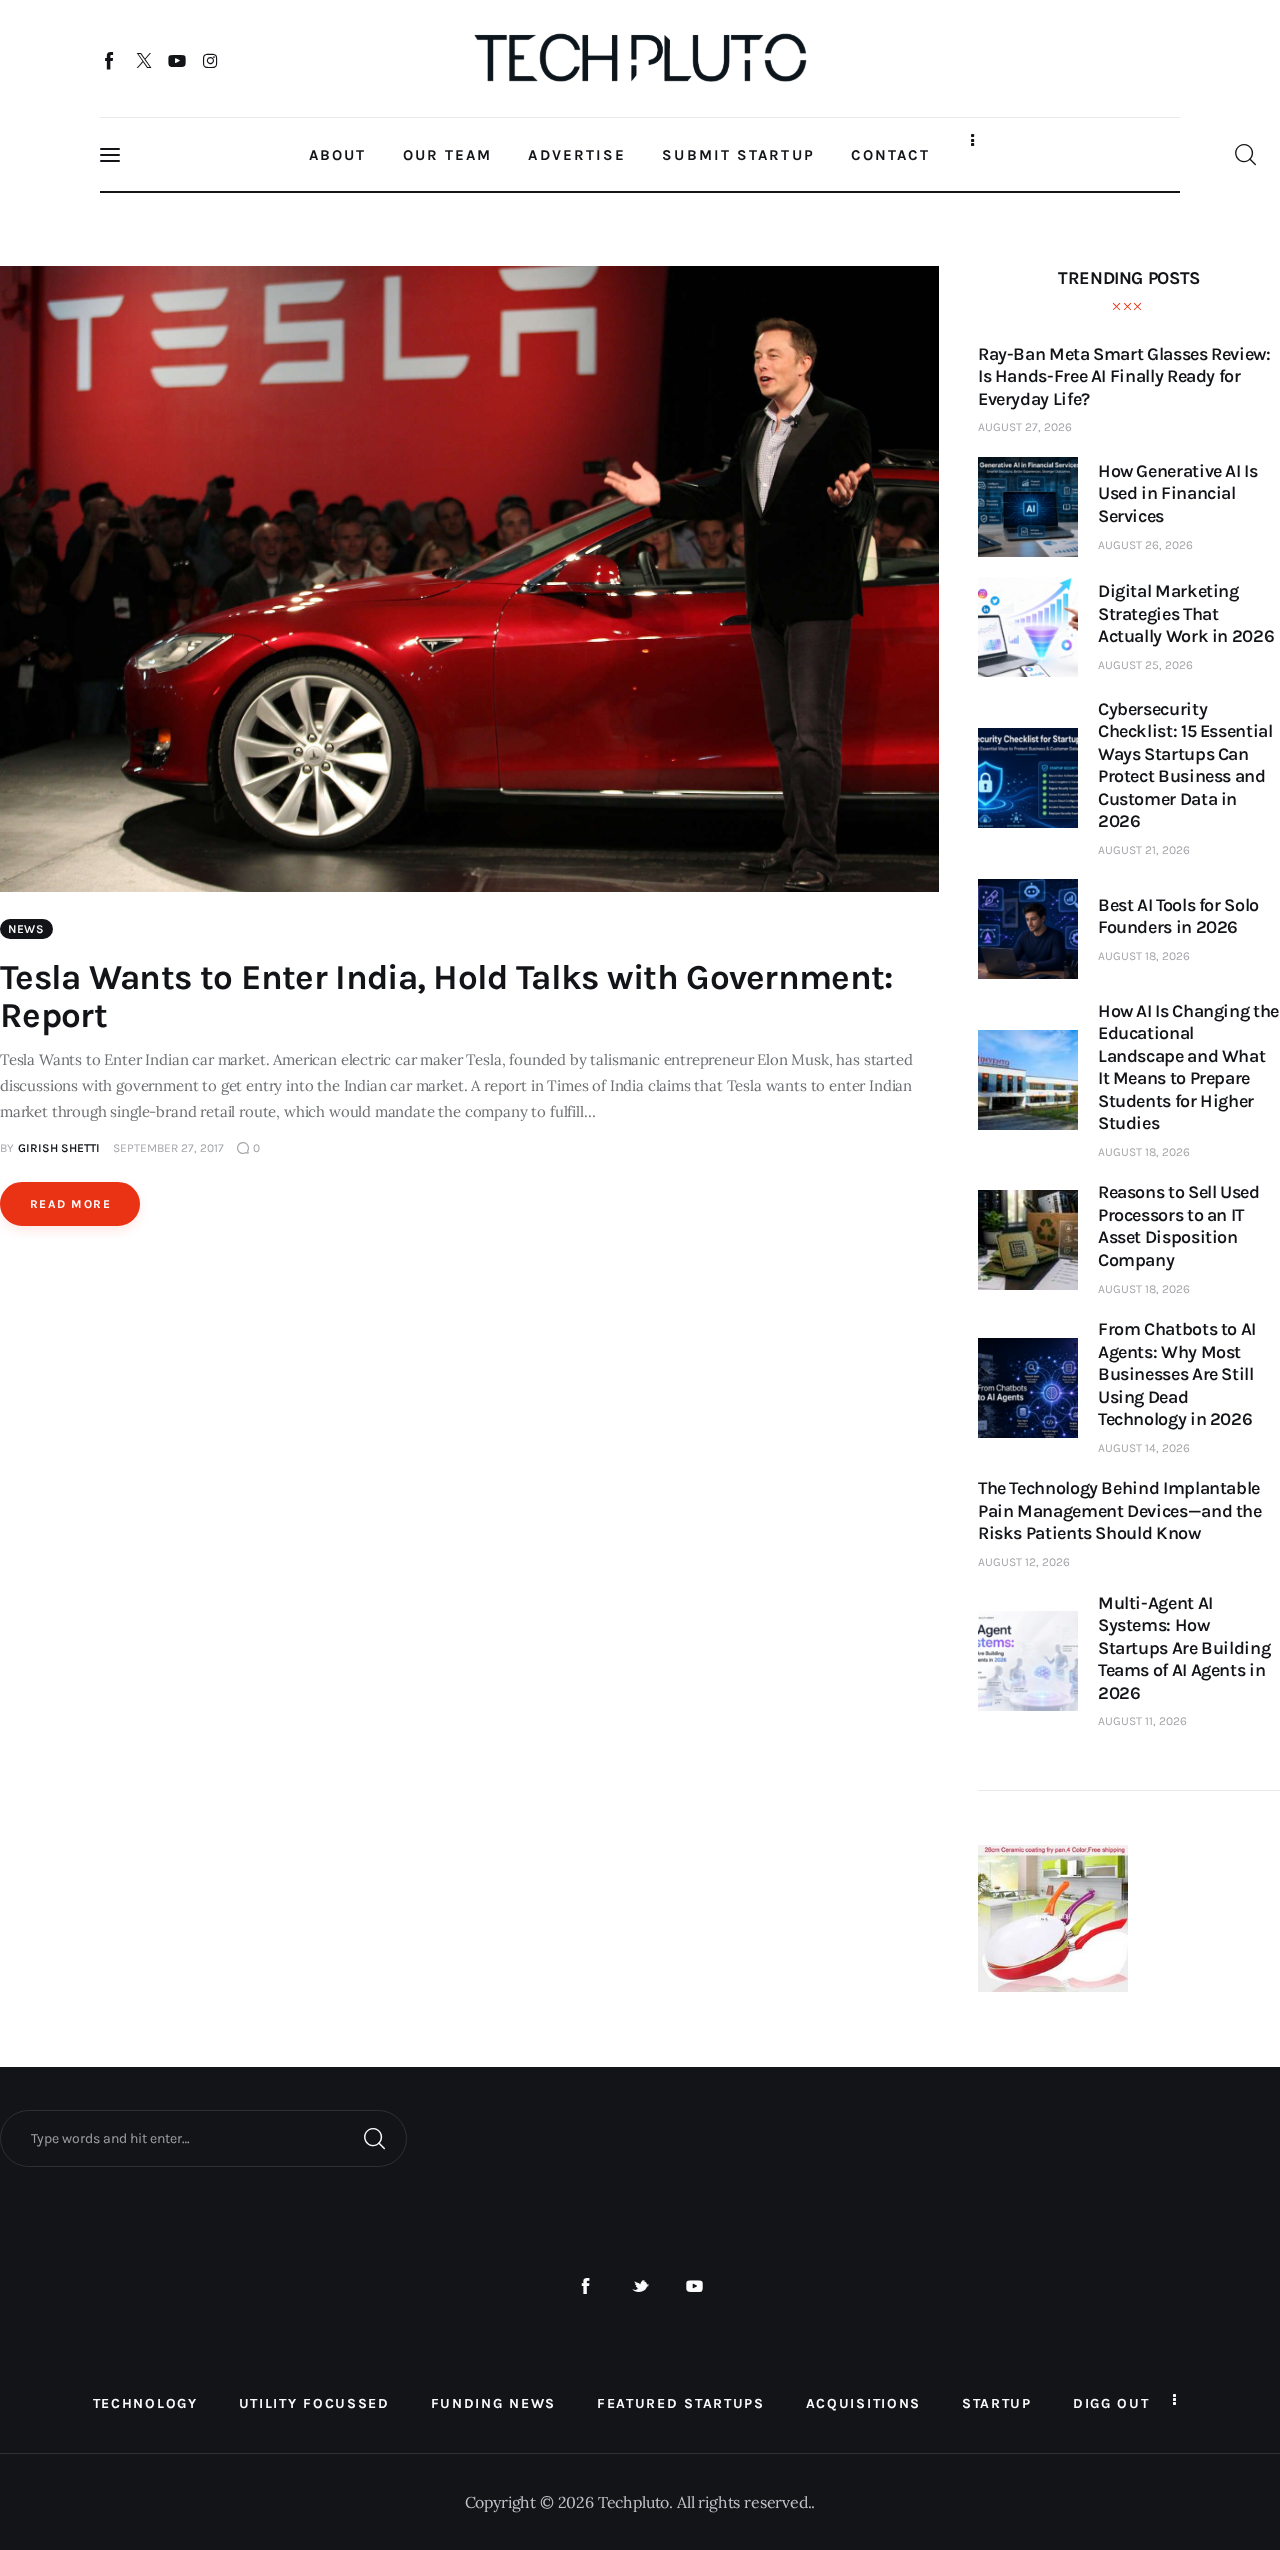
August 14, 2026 (1144, 1448)
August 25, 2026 (1145, 665)
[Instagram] (210, 60)
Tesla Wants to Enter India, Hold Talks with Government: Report (446, 996)
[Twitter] (143, 60)
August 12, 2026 (1024, 1562)
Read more (70, 1204)
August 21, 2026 (1144, 850)
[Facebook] (110, 60)
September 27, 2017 (168, 1148)
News (26, 929)
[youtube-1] (694, 2286)
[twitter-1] (640, 2286)
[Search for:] (203, 2137)
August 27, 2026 (1025, 427)
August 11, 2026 (1142, 1721)
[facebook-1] (585, 2286)
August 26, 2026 (1145, 545)
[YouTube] (177, 60)
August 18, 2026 (1144, 956)
